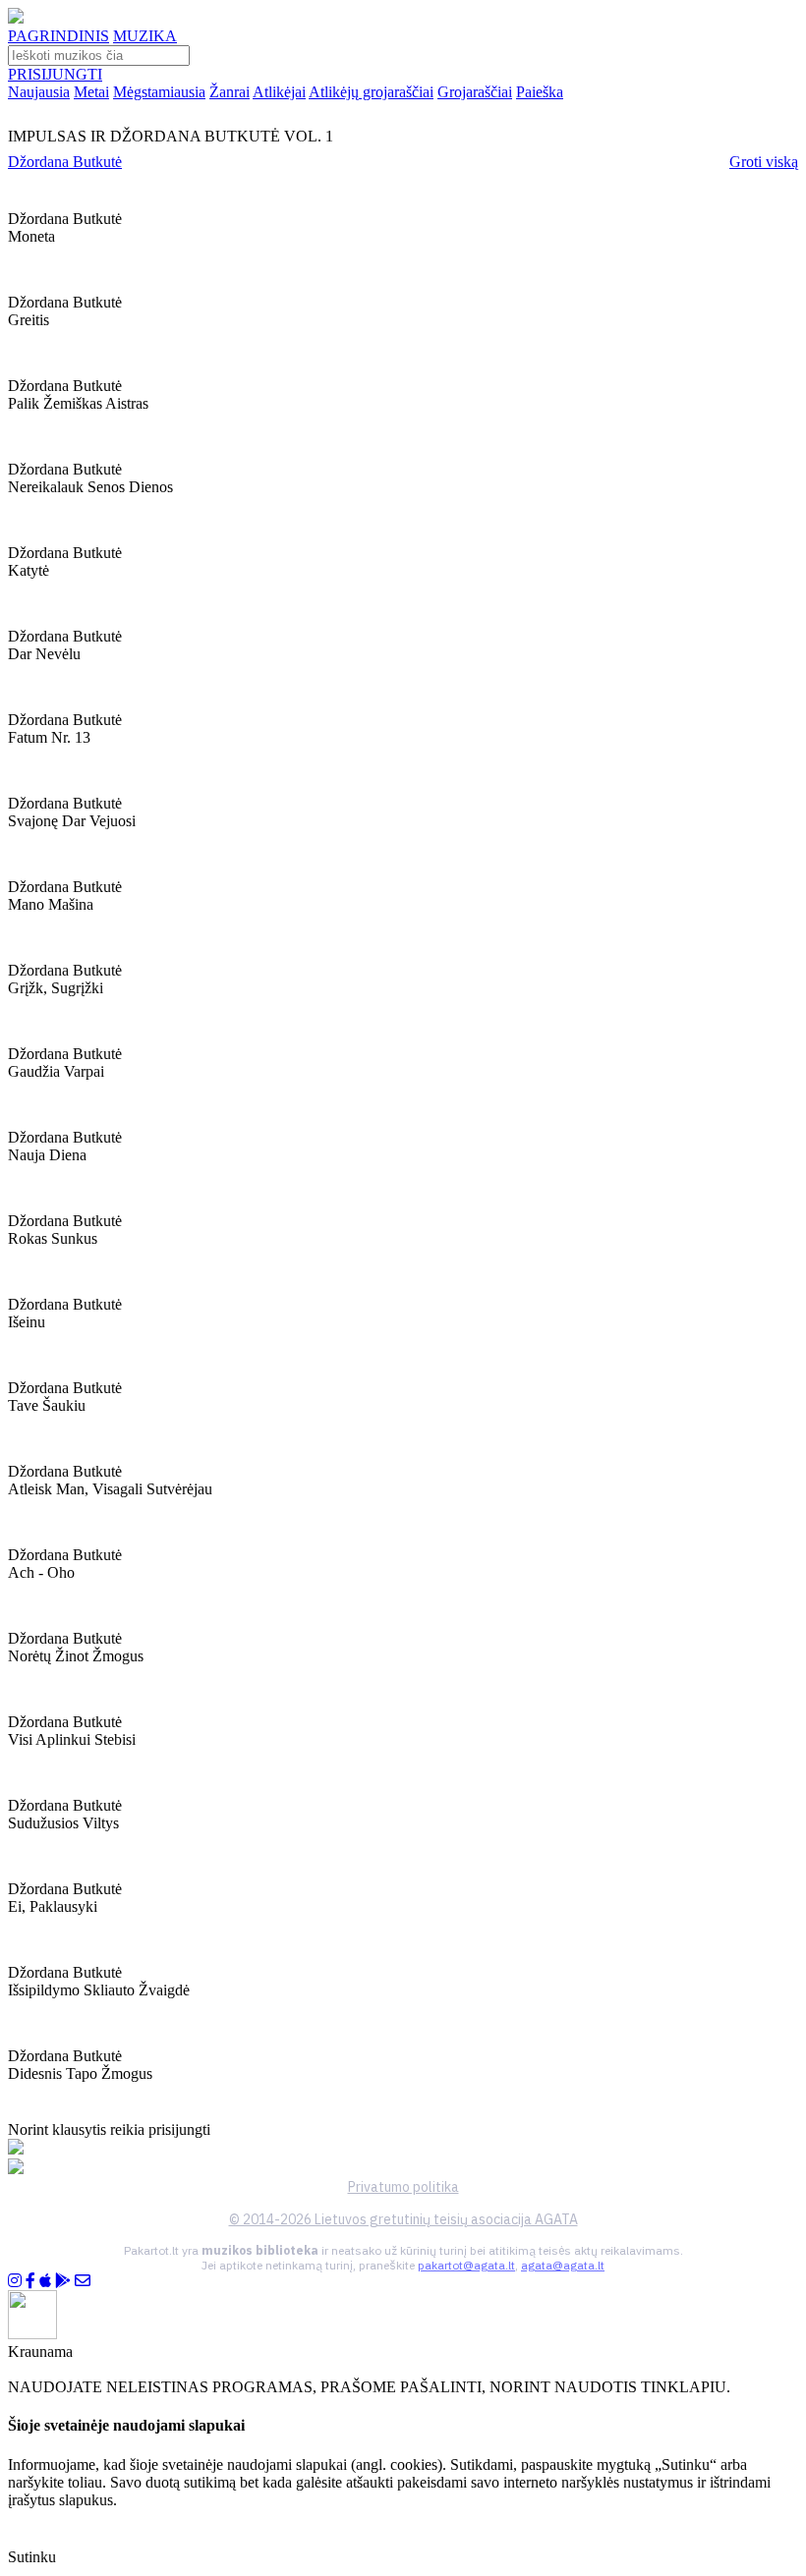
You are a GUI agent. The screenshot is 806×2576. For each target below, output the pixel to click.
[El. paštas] (83, 2281)
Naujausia (39, 92)
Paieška (540, 92)
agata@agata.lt (563, 2265)
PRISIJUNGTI (55, 74)
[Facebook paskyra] (30, 2281)
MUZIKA (145, 36)
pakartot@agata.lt (466, 2265)
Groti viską (764, 162)
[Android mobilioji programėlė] (63, 2281)
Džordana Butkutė (65, 162)
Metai (91, 92)
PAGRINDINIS (58, 36)
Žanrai (230, 92)
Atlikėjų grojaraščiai (371, 92)
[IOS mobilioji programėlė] (45, 2281)
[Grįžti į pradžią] (16, 18)
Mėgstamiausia (159, 92)
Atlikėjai (279, 92)
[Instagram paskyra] (15, 2281)
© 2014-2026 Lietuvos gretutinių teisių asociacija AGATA (403, 2219)
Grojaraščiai (475, 92)
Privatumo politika (403, 2187)
